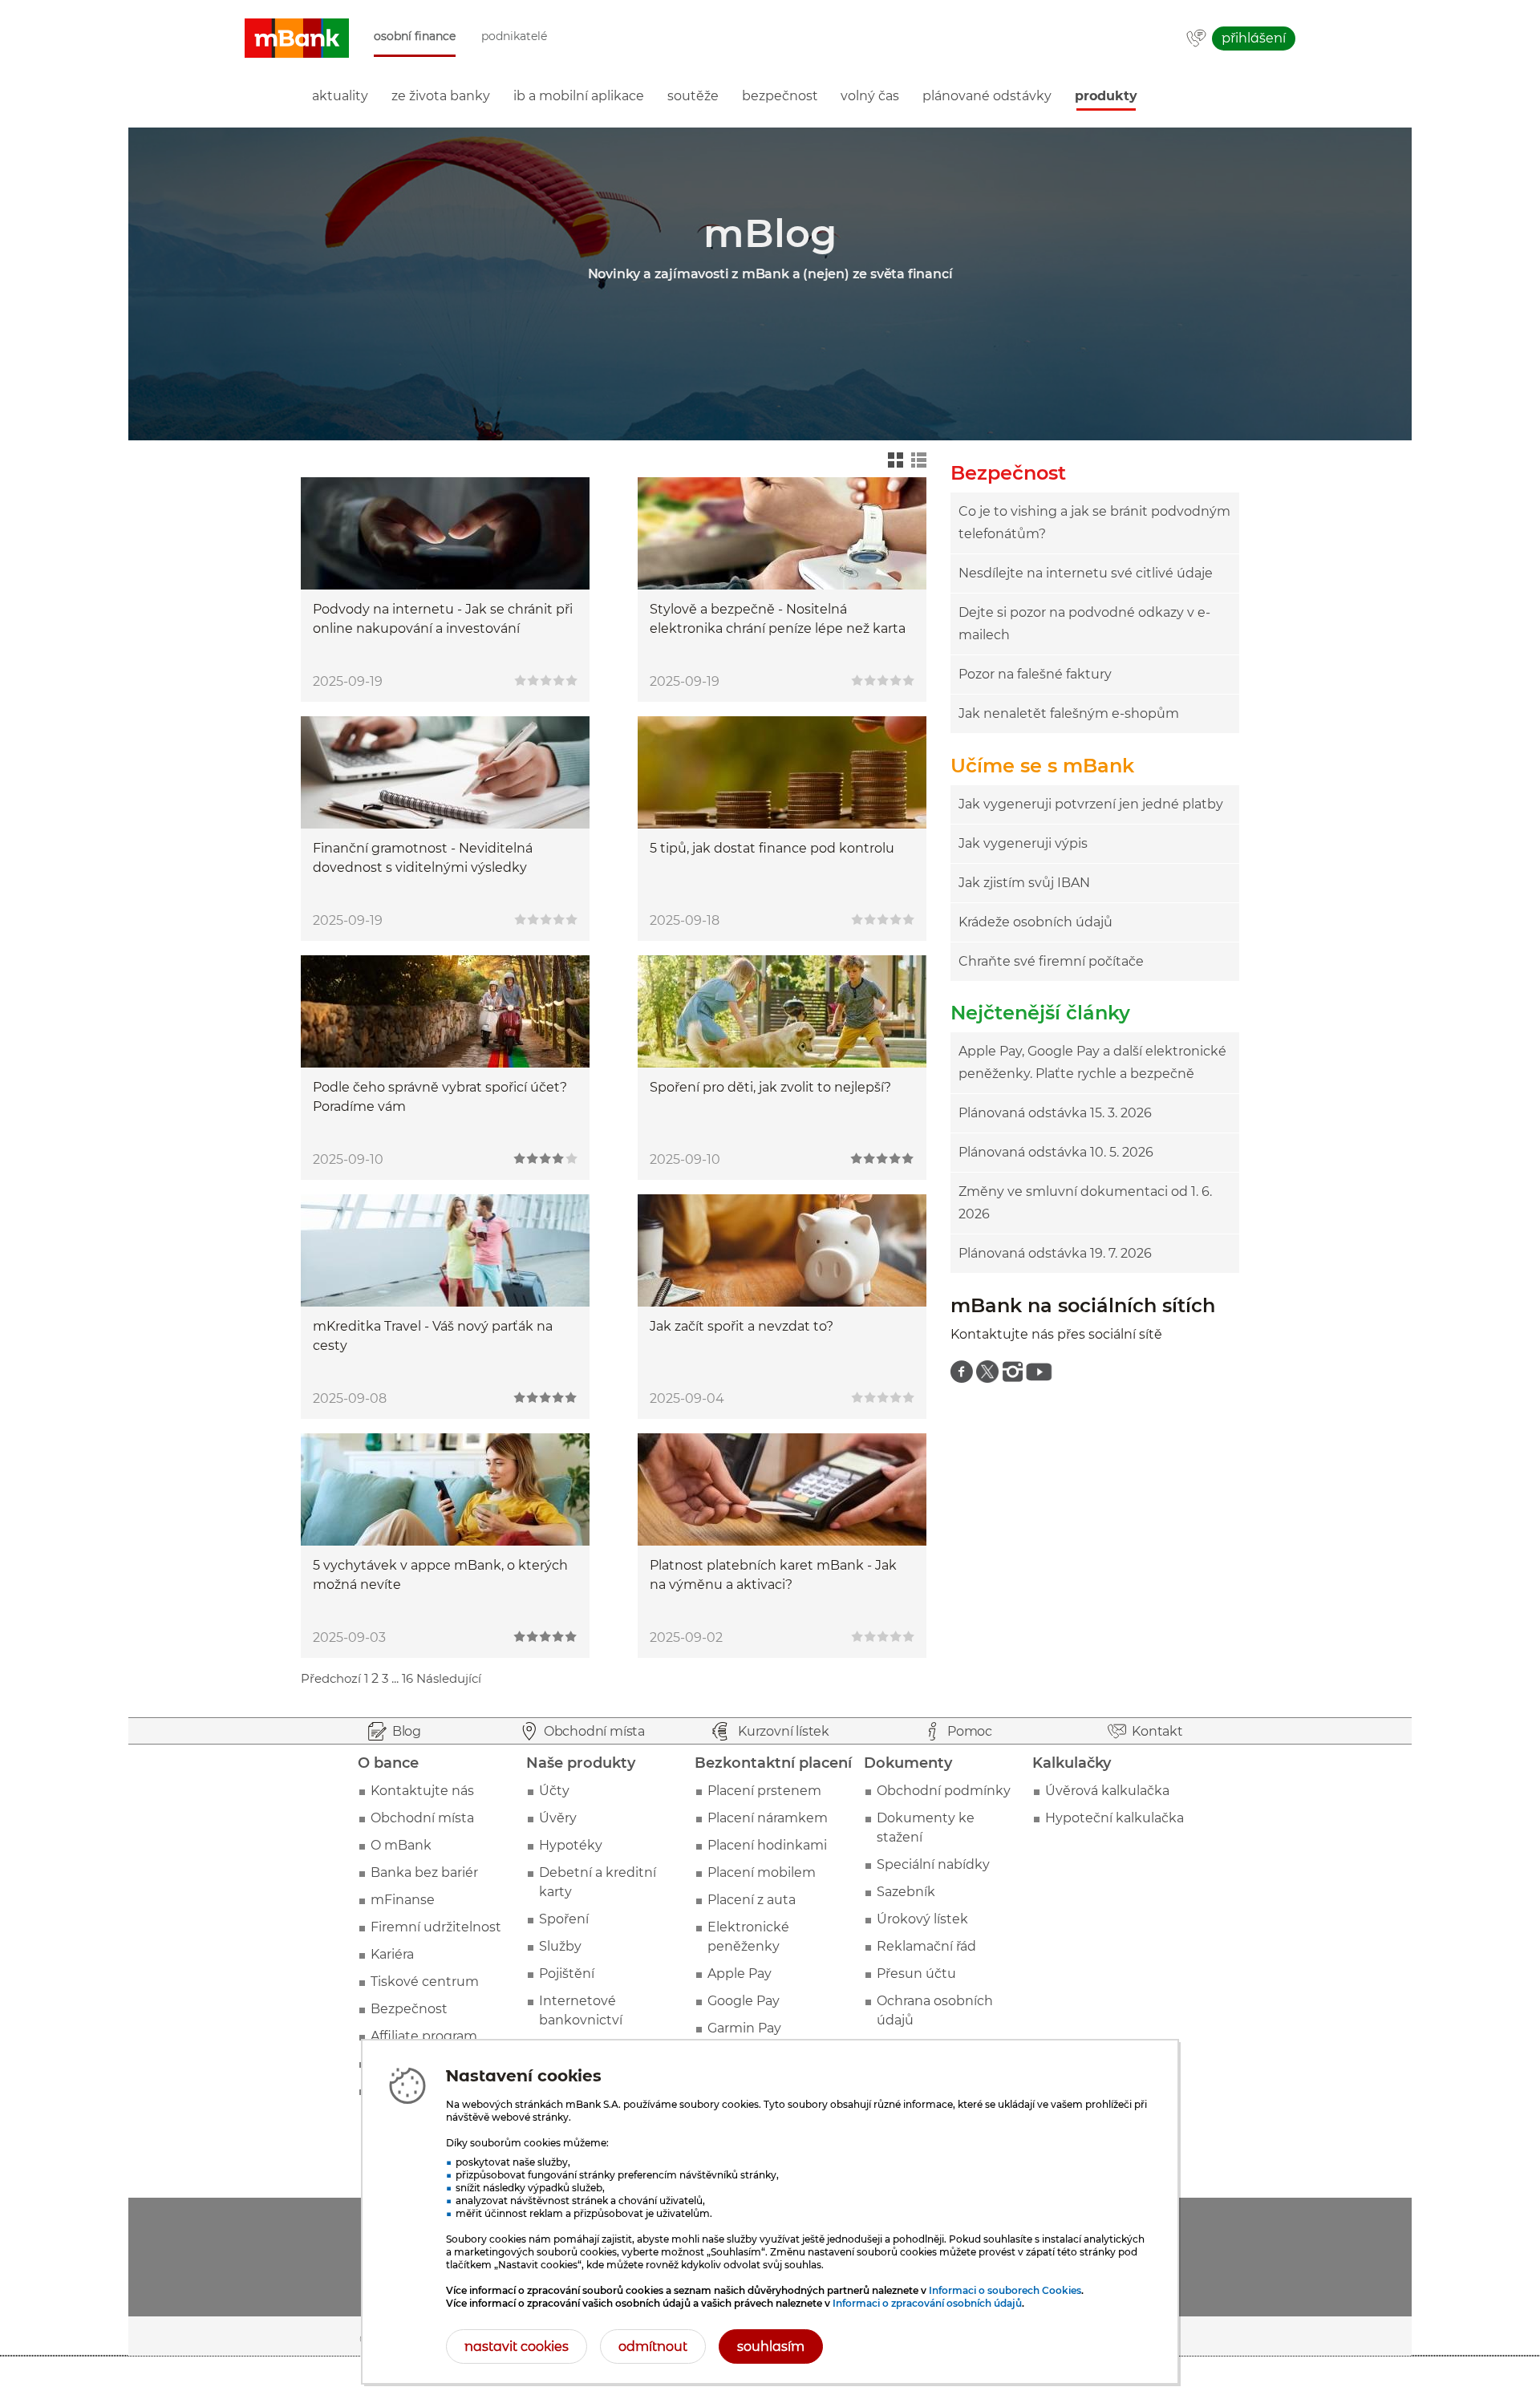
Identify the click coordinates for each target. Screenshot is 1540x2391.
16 (407, 1678)
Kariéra (392, 1954)
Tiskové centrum (425, 1982)
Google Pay (744, 2001)
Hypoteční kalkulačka (1114, 1818)
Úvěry (558, 1818)
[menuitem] (962, 1372)
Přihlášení (1254, 38)
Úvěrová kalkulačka (1107, 1791)
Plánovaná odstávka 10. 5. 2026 (1056, 1152)
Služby (560, 1946)
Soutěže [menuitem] (693, 96)
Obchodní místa (422, 1818)
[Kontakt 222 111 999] (1196, 39)
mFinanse (403, 1900)
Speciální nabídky (933, 1864)
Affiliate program (424, 2036)
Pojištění (567, 1974)
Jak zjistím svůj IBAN (1024, 883)
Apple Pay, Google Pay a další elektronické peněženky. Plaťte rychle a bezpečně (1092, 1062)
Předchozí (331, 1678)
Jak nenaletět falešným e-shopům (1069, 713)
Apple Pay (740, 1974)
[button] (297, 38)
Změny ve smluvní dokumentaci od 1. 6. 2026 (1085, 1203)
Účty (554, 1791)
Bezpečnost (409, 2009)
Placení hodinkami (767, 1845)
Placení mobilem (762, 1872)
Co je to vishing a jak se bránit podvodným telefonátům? (1094, 523)
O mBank (401, 1845)
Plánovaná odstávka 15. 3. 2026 (1055, 1113)
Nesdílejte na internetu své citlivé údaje (1086, 573)
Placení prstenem (764, 1791)
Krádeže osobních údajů (1035, 922)
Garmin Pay (744, 2028)
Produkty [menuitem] (1106, 96)
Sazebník (906, 1892)
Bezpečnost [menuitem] (780, 96)
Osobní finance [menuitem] (415, 36)
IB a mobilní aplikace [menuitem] (579, 96)
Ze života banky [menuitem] (441, 96)
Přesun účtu (916, 1974)
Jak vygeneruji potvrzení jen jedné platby (1091, 804)
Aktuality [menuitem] (340, 96)
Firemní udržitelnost (436, 1927)
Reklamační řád (926, 1946)
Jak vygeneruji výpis (1023, 843)
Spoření (564, 1919)
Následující (449, 1678)
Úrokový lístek (922, 1919)
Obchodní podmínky (944, 1791)
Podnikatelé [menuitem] (514, 36)
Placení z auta (752, 1900)
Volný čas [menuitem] (870, 96)
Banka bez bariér (424, 1872)
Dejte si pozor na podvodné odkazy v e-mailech (1084, 624)
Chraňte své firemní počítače (1051, 961)
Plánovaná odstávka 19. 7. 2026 (1055, 1253)
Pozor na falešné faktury (1035, 674)
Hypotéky (571, 1845)
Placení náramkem (768, 1818)
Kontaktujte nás (422, 1791)
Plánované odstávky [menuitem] (987, 96)
